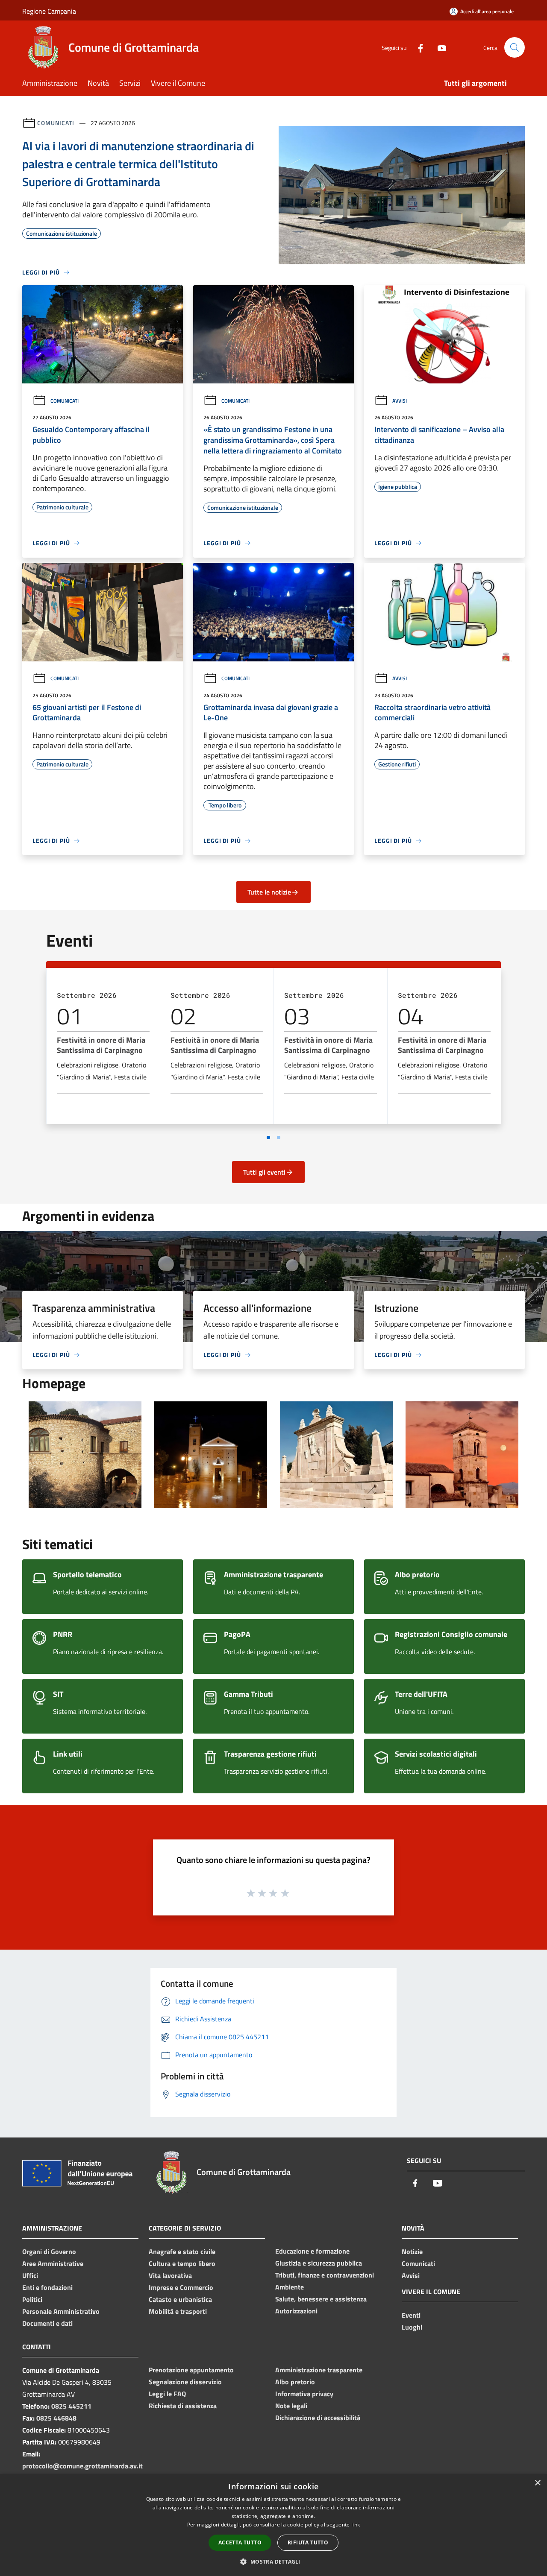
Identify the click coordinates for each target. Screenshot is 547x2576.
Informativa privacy (304, 2394)
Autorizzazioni (296, 2311)
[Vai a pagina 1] (268, 1137)
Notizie (412, 2251)
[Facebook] (417, 47)
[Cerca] (515, 47)
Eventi (411, 2315)
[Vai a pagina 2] (279, 1137)
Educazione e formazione (312, 2251)
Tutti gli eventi (264, 1172)
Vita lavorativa (170, 2275)
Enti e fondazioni (47, 2287)
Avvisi (400, 401)
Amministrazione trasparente (319, 2370)
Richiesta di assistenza (183, 2406)
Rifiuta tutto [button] (308, 2542)
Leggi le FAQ (167, 2394)
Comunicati (56, 123)
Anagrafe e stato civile (182, 2251)
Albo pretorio (295, 2382)
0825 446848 (56, 2418)
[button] (273, 2561)
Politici (32, 2299)
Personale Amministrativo (61, 2311)
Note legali (291, 2406)
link (356, 2525)
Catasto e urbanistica (180, 2299)
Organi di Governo (49, 2251)
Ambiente (290, 2287)
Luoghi (412, 2327)
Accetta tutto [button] (240, 2542)
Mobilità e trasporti (178, 2311)
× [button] (537, 2483)
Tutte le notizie (269, 892)
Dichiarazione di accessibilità (318, 2418)
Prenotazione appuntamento (191, 2370)
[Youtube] (438, 47)
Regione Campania (49, 11)
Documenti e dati (47, 2323)
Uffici (30, 2275)
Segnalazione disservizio (185, 2382)
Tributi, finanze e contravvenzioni (325, 2275)
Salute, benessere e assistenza (321, 2299)
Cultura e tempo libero (182, 2263)
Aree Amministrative (53, 2263)
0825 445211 (71, 2406)
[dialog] (273, 2525)
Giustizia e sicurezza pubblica (319, 2263)
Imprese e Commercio (181, 2287)
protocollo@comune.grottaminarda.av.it (82, 2466)
